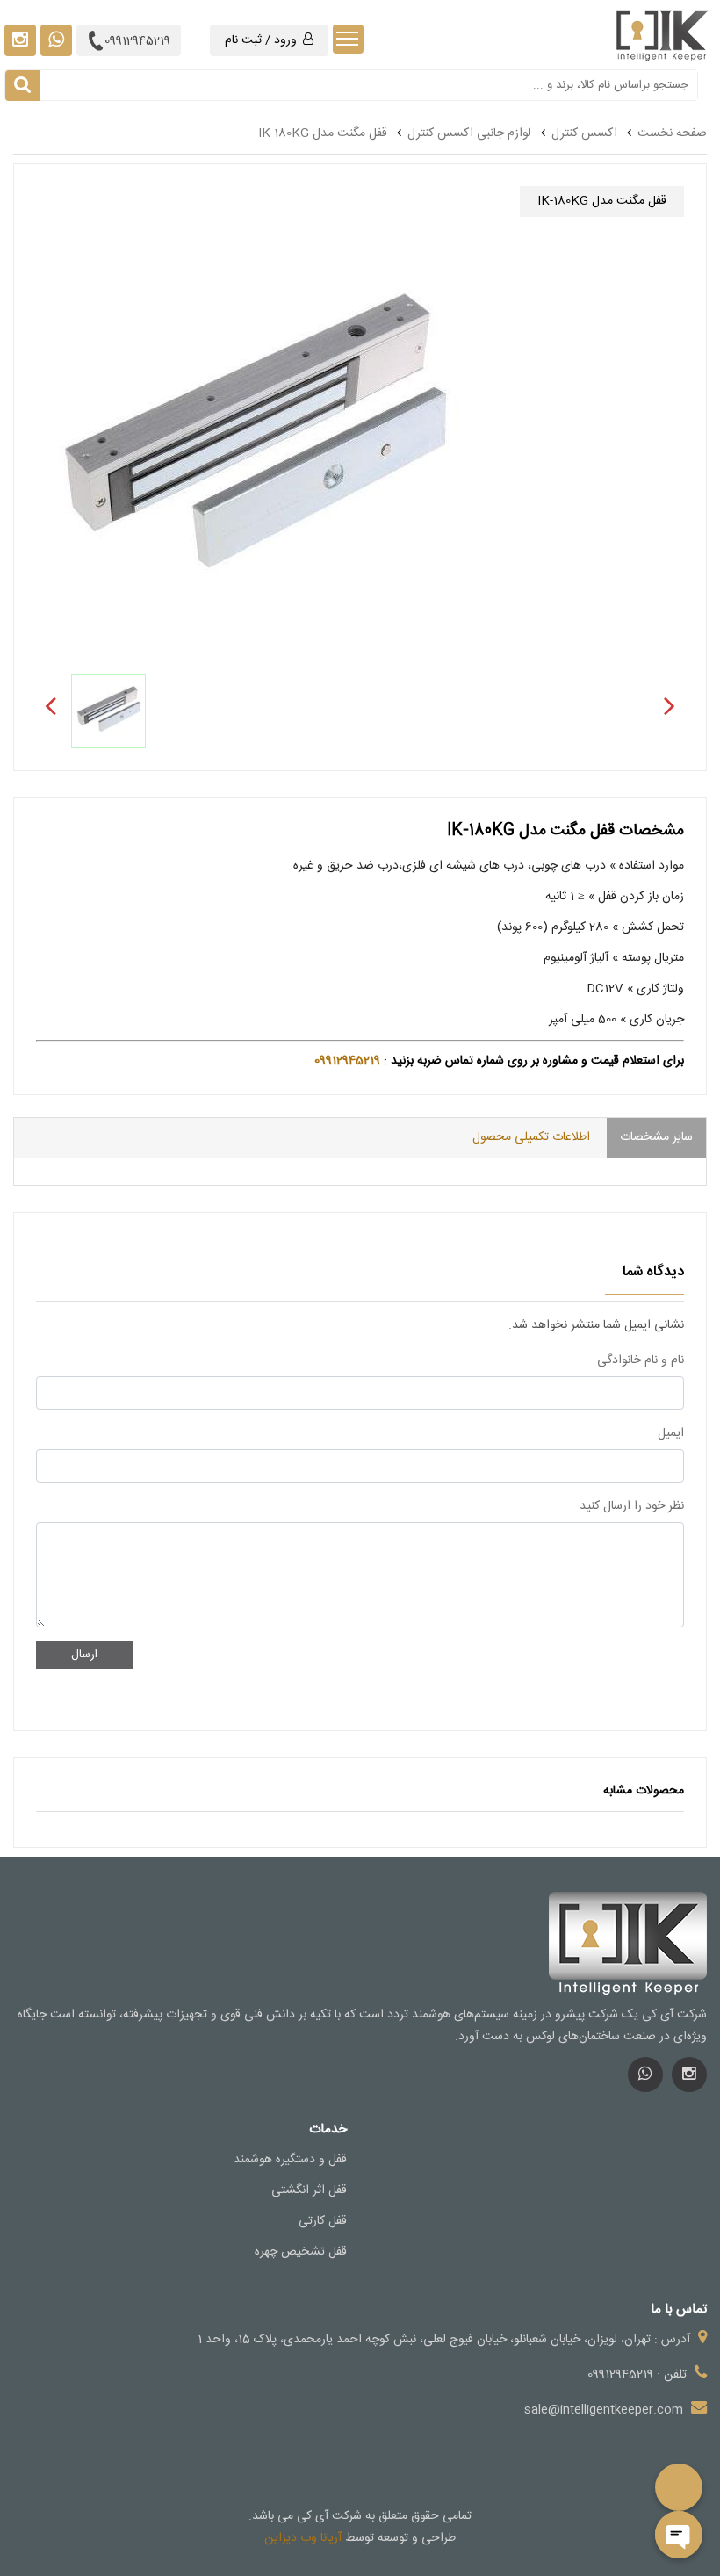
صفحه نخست (672, 133)
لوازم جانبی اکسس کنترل (469, 133)
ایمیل (671, 1433)
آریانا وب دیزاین (303, 2538)
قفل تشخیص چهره (301, 2252)
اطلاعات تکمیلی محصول (531, 1137)
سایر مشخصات (656, 1137)
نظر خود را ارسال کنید (632, 1506)
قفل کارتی (323, 2221)
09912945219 (137, 41)
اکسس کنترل (584, 133)
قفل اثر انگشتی (309, 2190)
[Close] (679, 2535)
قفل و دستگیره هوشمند (290, 2160)
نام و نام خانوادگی (641, 1360)
